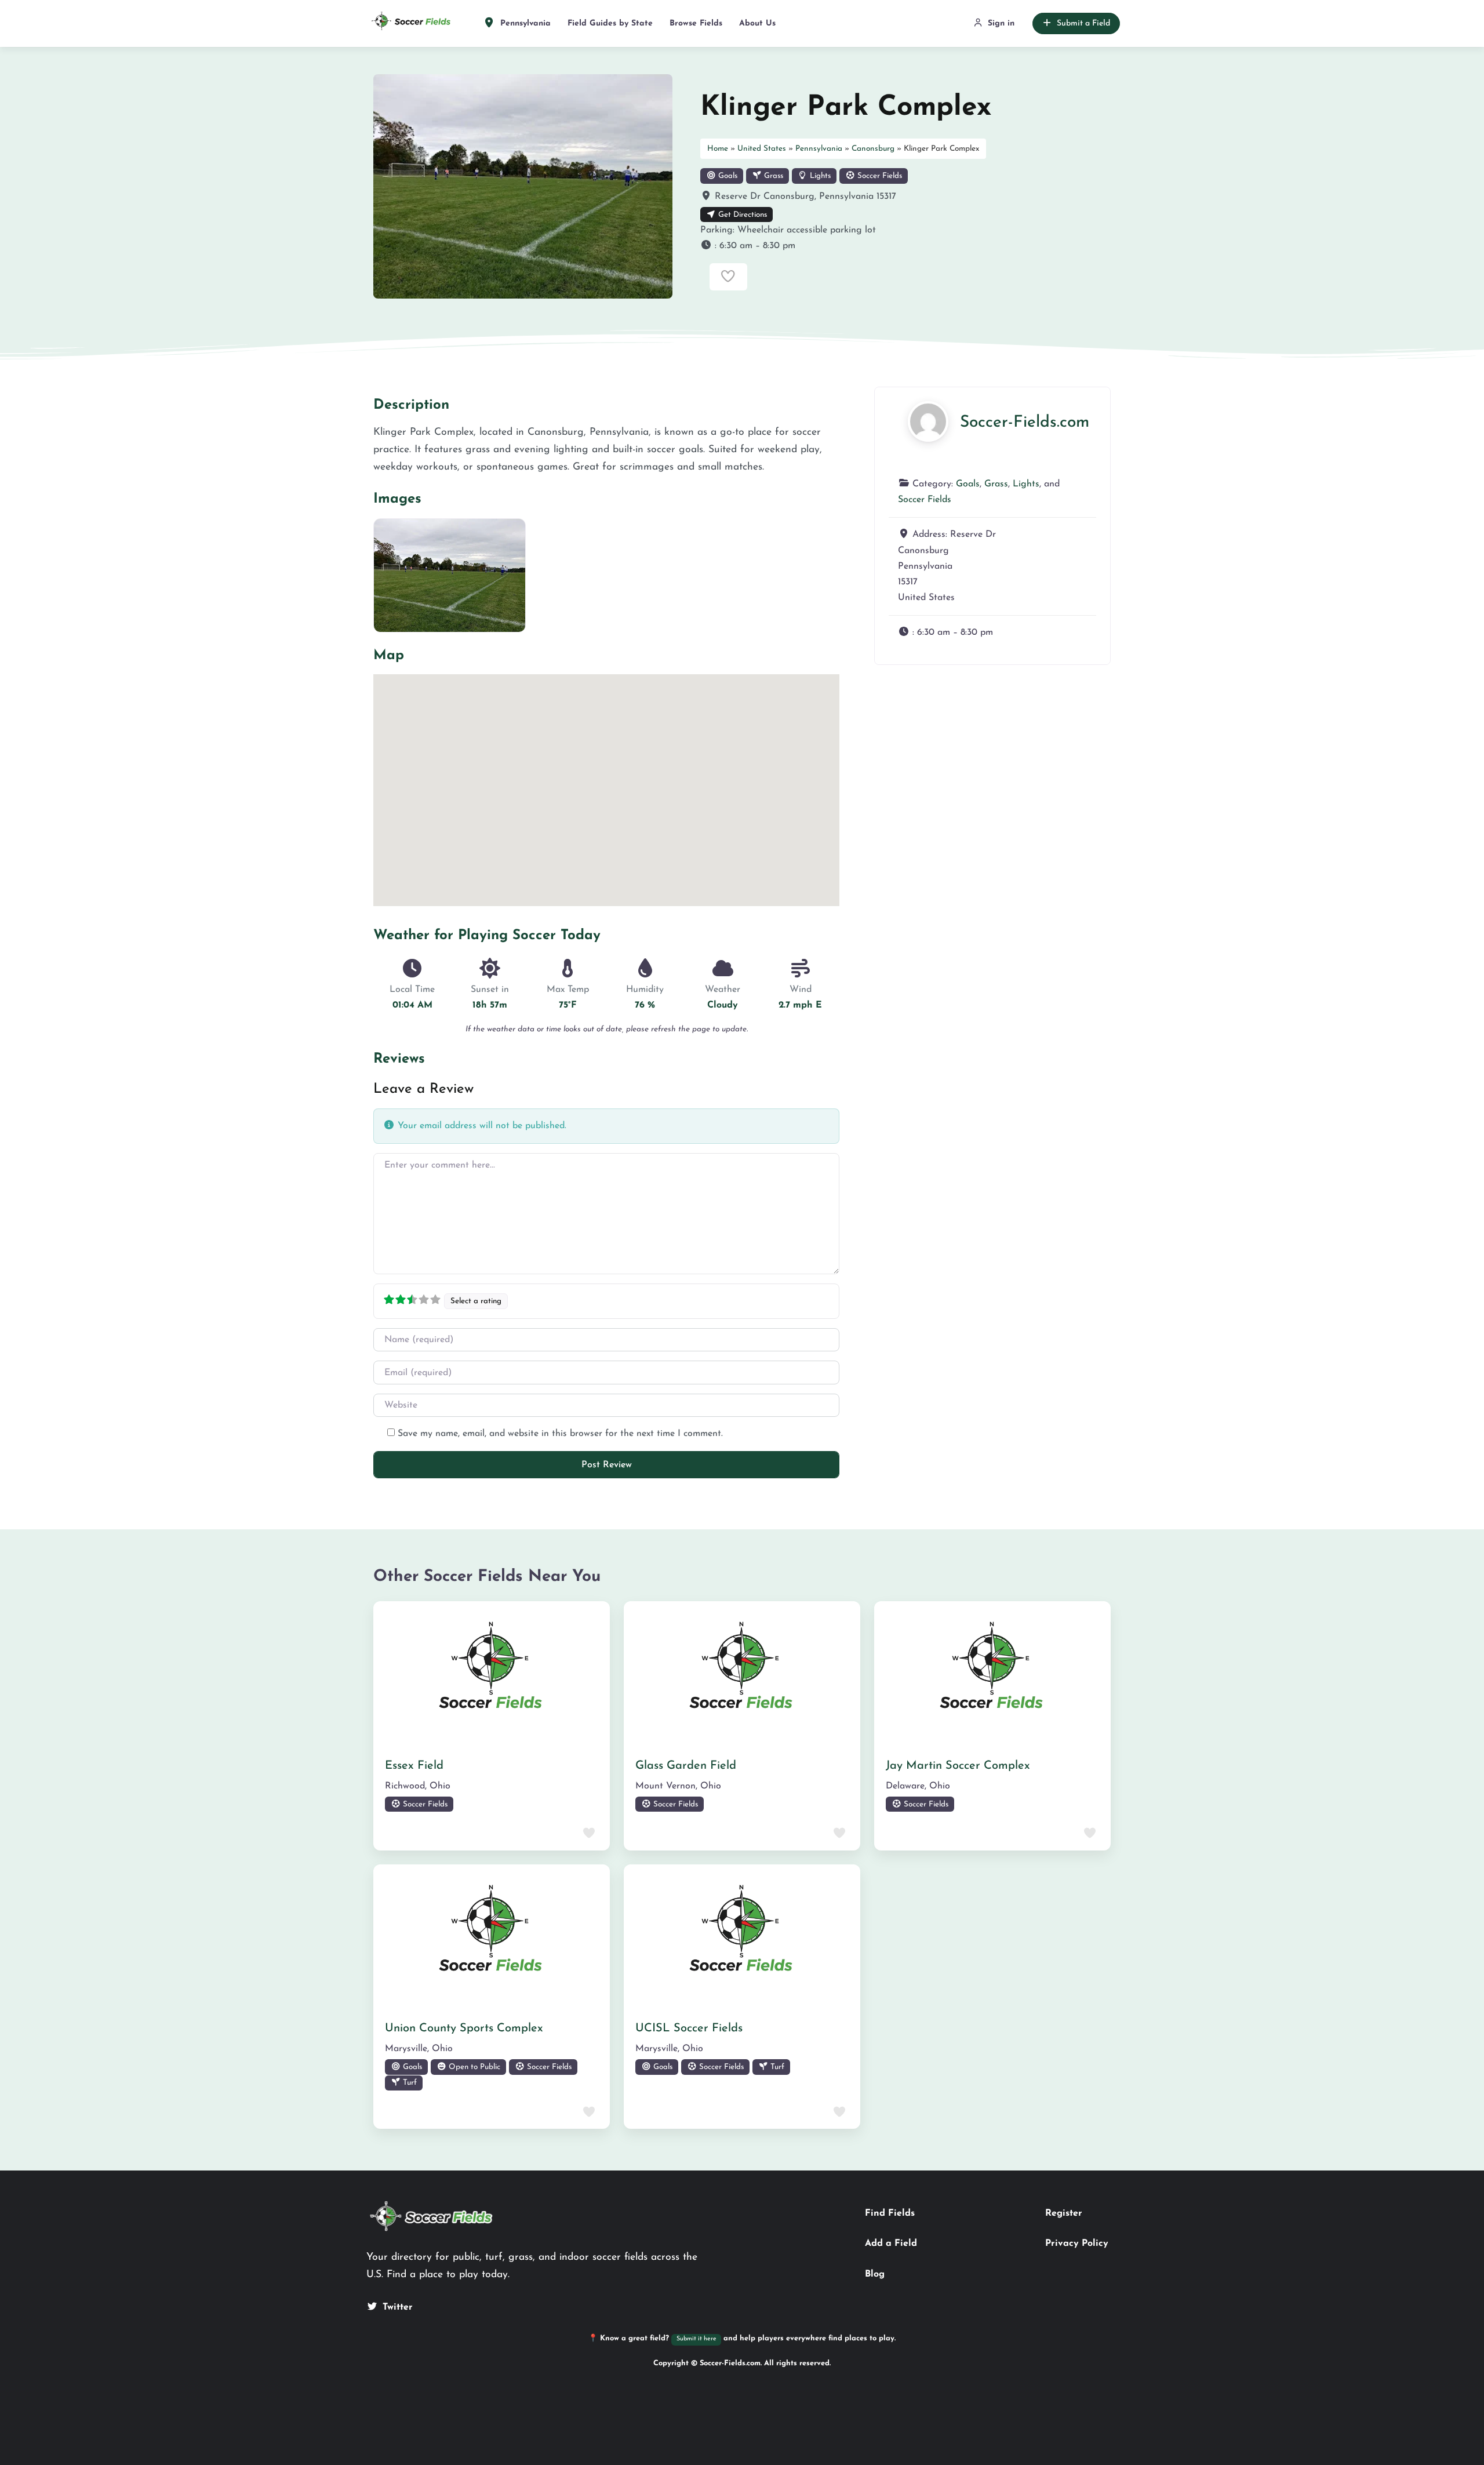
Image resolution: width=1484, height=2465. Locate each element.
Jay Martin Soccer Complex (958, 1766)
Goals (727, 176)
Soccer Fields (879, 176)
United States (762, 149)
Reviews (399, 1059)
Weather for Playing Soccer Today (487, 936)
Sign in (1001, 23)
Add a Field (891, 2244)
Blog (875, 2274)
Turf (409, 2083)
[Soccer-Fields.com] (928, 421)
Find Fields (890, 2213)
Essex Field (414, 1766)
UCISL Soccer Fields (689, 2028)
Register (1064, 2213)
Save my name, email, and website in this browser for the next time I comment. (560, 1434)
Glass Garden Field (686, 1766)
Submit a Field (1083, 23)
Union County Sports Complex (464, 2028)
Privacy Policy (1077, 2244)
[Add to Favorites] (728, 277)
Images (397, 499)
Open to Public (473, 2067)
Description (411, 405)
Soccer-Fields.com (1025, 423)
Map (389, 656)
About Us (757, 23)
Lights (819, 176)
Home (718, 149)
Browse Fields (696, 23)
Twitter (398, 2307)
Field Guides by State (610, 23)
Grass (772, 176)
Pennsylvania (524, 23)
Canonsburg (873, 149)
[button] (905, 246)
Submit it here (696, 2339)
